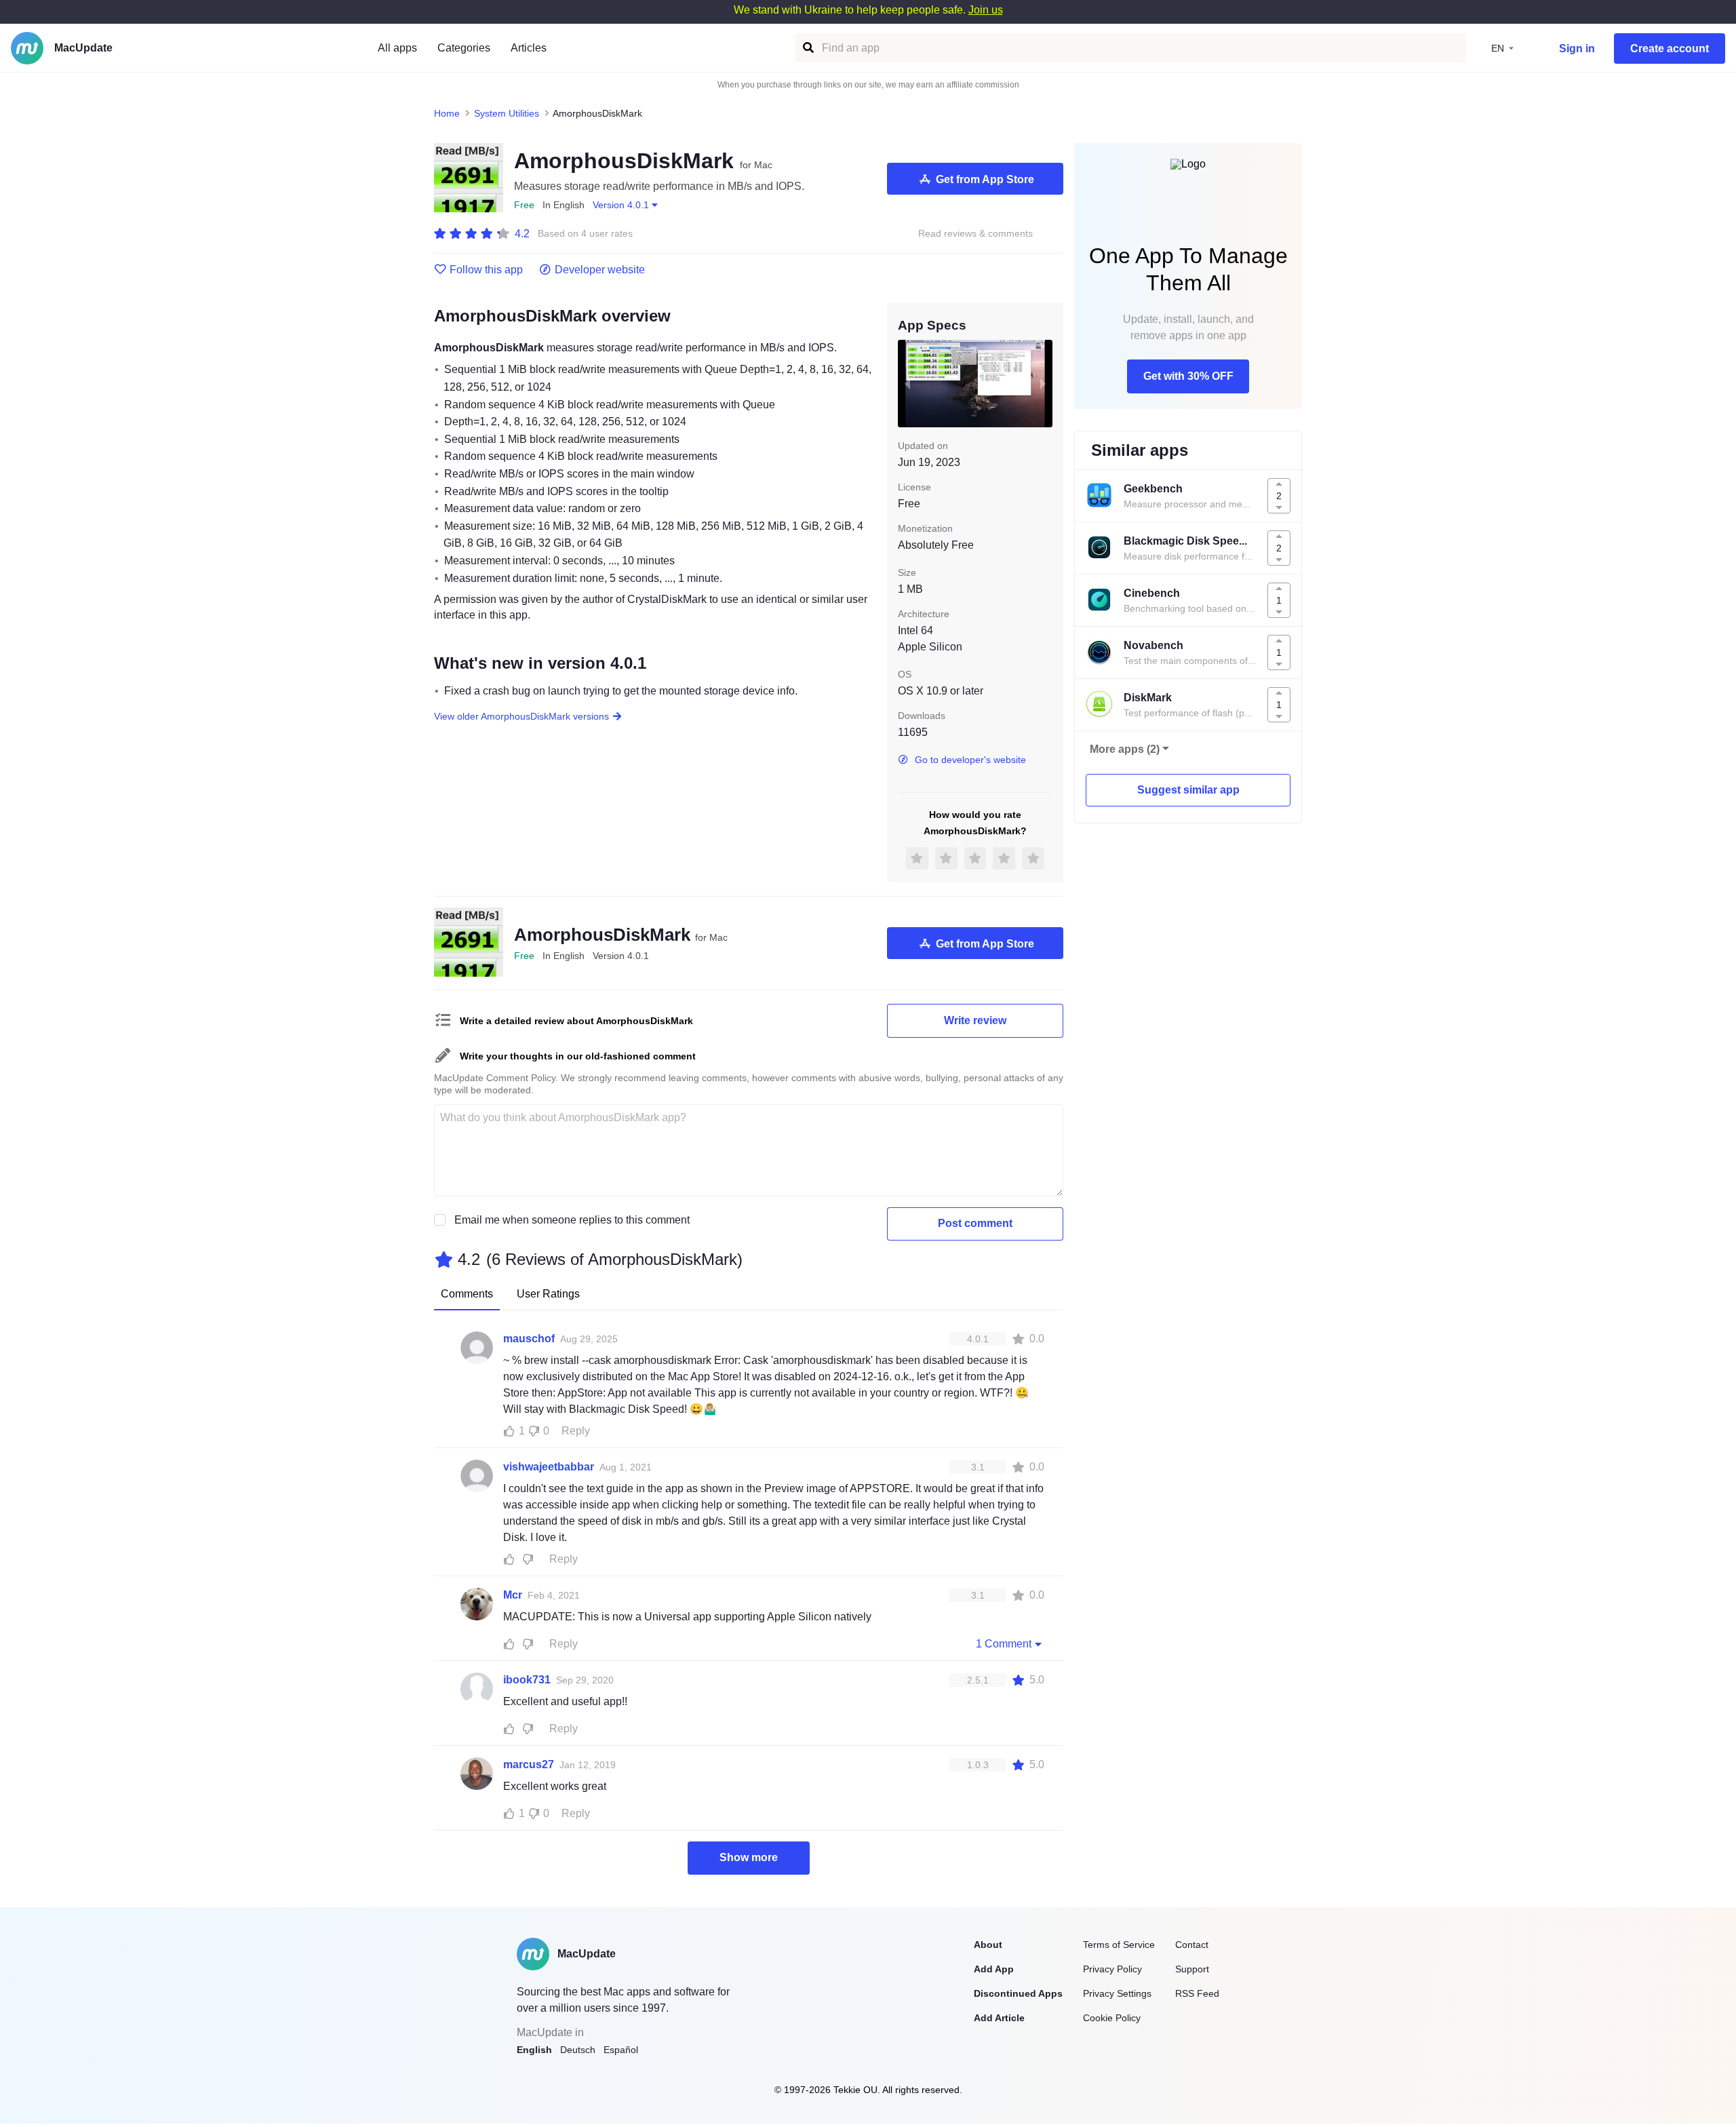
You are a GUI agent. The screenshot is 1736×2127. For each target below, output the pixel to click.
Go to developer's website (970, 760)
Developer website (600, 270)
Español (621, 2050)
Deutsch (578, 2050)
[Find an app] (807, 48)
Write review (975, 1020)
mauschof (529, 1339)
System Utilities (507, 113)
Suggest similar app (1188, 790)
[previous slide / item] (907, 383)
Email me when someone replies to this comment (572, 1220)
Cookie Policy (1112, 2018)
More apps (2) (1125, 749)
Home (447, 113)
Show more (749, 1857)
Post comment (975, 1223)
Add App (994, 1969)
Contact (1192, 1945)
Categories (464, 48)
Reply (576, 1431)
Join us (986, 10)
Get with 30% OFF (1188, 376)
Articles (529, 48)
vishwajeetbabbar (549, 1467)
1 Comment (1004, 1644)
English (534, 2050)
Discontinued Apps (1018, 1993)
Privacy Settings (1117, 1993)
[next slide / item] (1043, 383)
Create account (1670, 48)
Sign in (1577, 48)
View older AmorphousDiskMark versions (521, 716)
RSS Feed (1197, 1993)
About (988, 1945)
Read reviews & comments (975, 234)
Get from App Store (985, 179)
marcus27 (529, 1764)
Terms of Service (1119, 1945)
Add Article (999, 2018)
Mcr (513, 1595)
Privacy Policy (1112, 1969)
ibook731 (527, 1680)
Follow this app (486, 270)
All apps (397, 48)
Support (1192, 1969)
